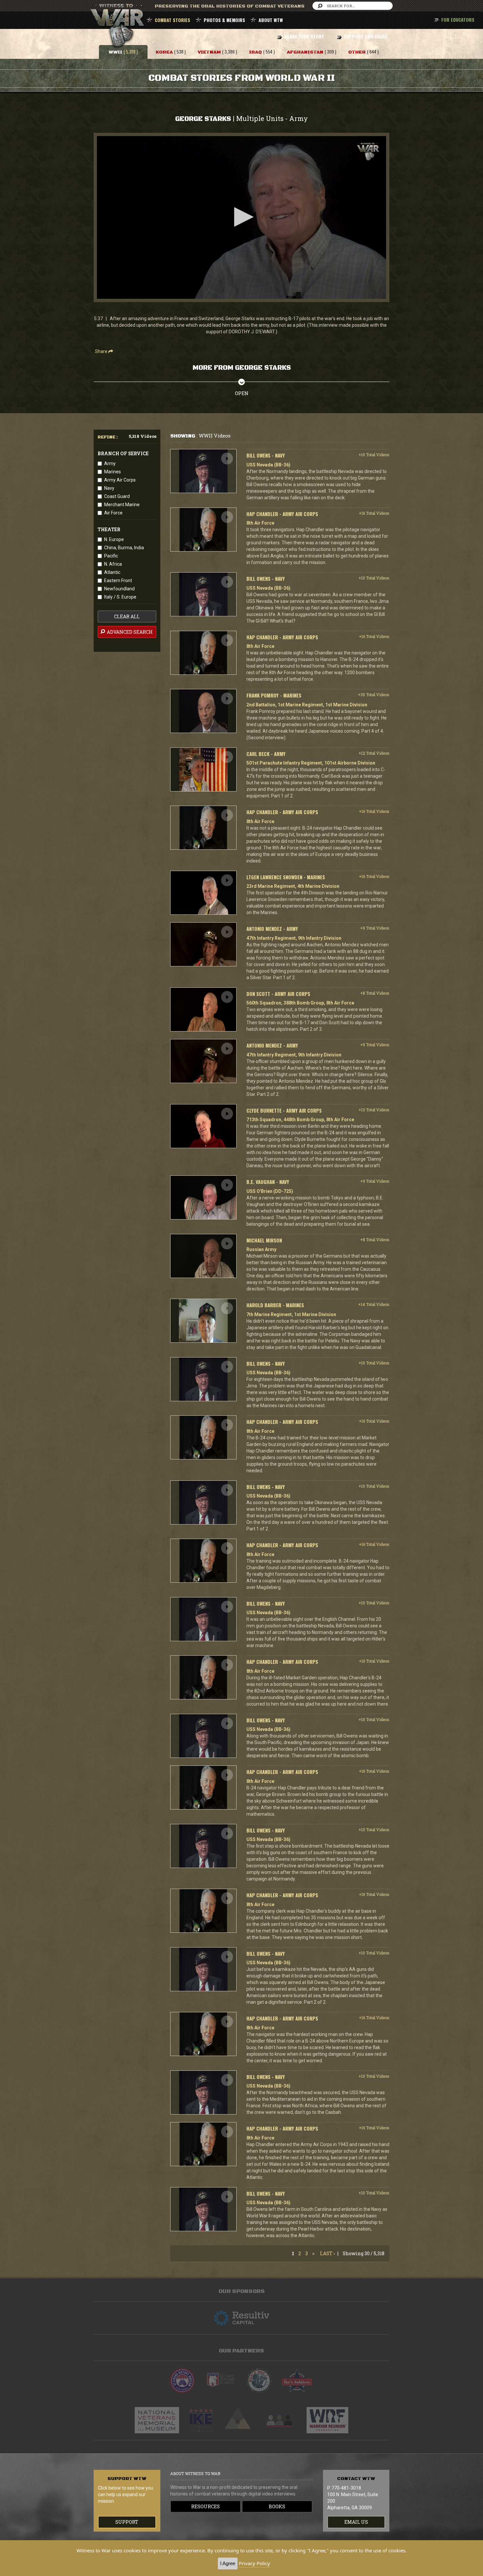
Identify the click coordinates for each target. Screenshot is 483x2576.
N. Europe (114, 539)
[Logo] (368, 152)
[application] (241, 217)
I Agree (228, 2563)
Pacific (111, 556)
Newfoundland (119, 589)
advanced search (129, 632)
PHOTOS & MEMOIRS (224, 20)
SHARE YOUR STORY (304, 36)
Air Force (113, 513)
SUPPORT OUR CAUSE (366, 36)
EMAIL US (356, 2522)
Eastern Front (118, 580)
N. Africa (113, 564)
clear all (127, 616)
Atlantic (112, 572)
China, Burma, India (124, 548)
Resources (206, 2506)
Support (127, 2522)
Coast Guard (117, 496)
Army (110, 463)
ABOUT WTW (271, 20)
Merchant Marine (122, 505)
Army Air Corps (120, 480)
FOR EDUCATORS (458, 20)
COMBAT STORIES (172, 20)
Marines (113, 472)
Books (277, 2506)
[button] (241, 217)
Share (102, 351)
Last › (327, 2253)
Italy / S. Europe (120, 597)
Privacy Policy (254, 2563)
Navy (109, 488)
